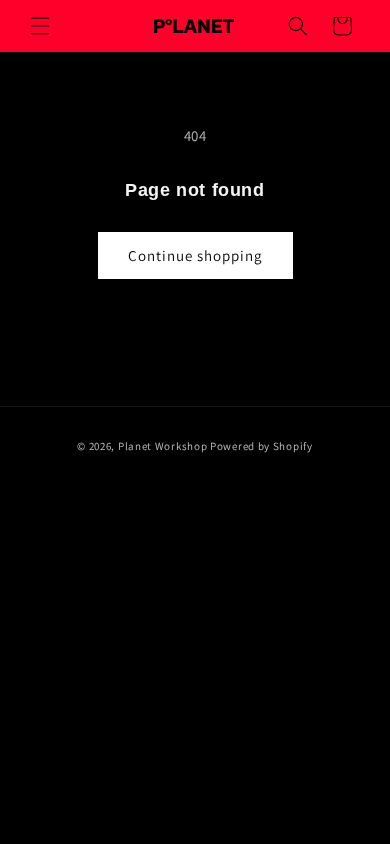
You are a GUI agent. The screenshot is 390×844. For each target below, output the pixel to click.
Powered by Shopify (261, 446)
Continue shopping (195, 255)
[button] (40, 26)
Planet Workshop (163, 446)
